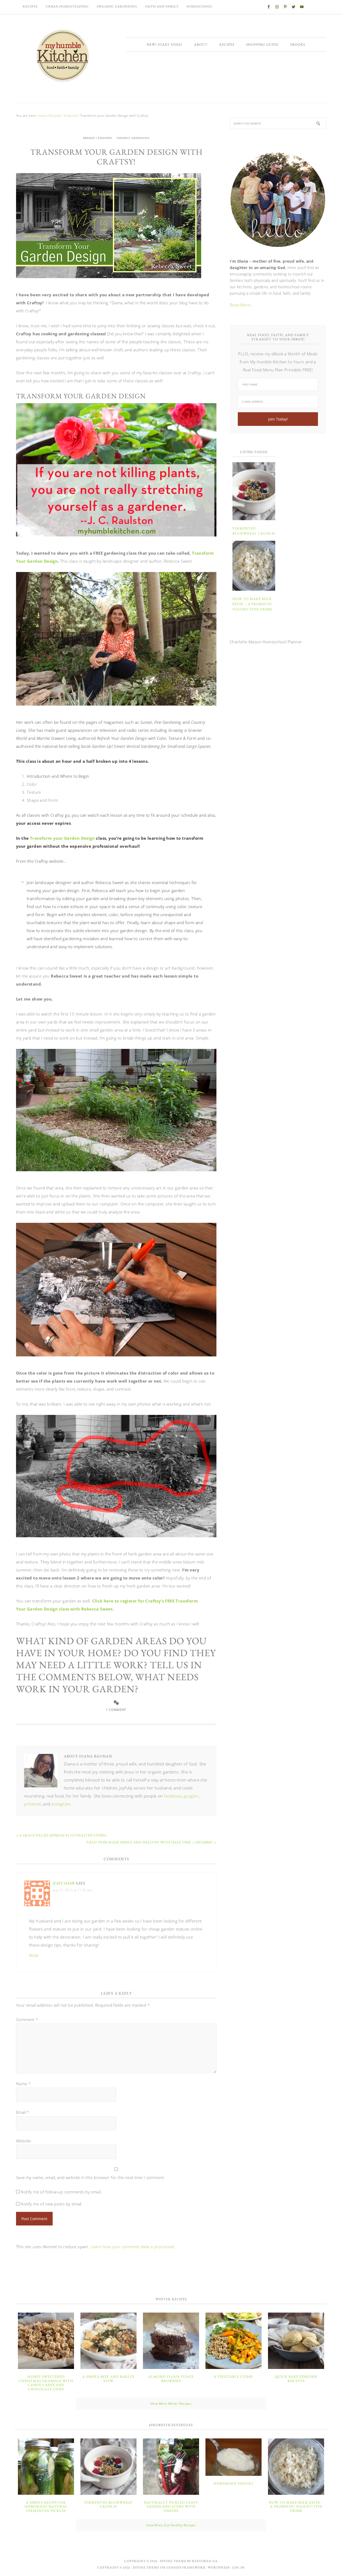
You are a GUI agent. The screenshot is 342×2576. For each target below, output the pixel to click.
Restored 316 (205, 2561)
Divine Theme (146, 2567)
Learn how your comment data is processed (132, 2247)
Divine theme (173, 2561)
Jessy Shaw (64, 1883)
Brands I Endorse (98, 138)
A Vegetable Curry (234, 2377)
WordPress (219, 2567)
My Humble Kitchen (63, 56)
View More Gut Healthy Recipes (171, 2525)
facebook (173, 1796)
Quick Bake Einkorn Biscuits (296, 2379)
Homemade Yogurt (234, 2483)
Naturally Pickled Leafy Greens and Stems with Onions (171, 2507)
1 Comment (116, 1710)
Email (23, 2112)
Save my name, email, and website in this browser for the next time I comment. (91, 2177)
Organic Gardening (133, 138)
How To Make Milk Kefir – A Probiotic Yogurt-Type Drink (252, 604)
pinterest (33, 1804)
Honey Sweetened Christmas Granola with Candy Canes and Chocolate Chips (46, 2383)
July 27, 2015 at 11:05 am (72, 1890)
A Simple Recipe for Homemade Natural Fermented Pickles (46, 2507)
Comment (27, 2019)
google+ (191, 1796)
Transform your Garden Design (62, 838)
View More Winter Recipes (171, 2404)
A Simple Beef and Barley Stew (108, 2379)
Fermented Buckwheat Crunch (109, 2505)
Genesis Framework (186, 2567)
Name (23, 2084)
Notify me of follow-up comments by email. (61, 2192)
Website (24, 2141)
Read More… (242, 305)
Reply (34, 1955)
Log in (238, 2567)
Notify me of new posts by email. (52, 2204)
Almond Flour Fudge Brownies (171, 2379)
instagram (61, 1804)
